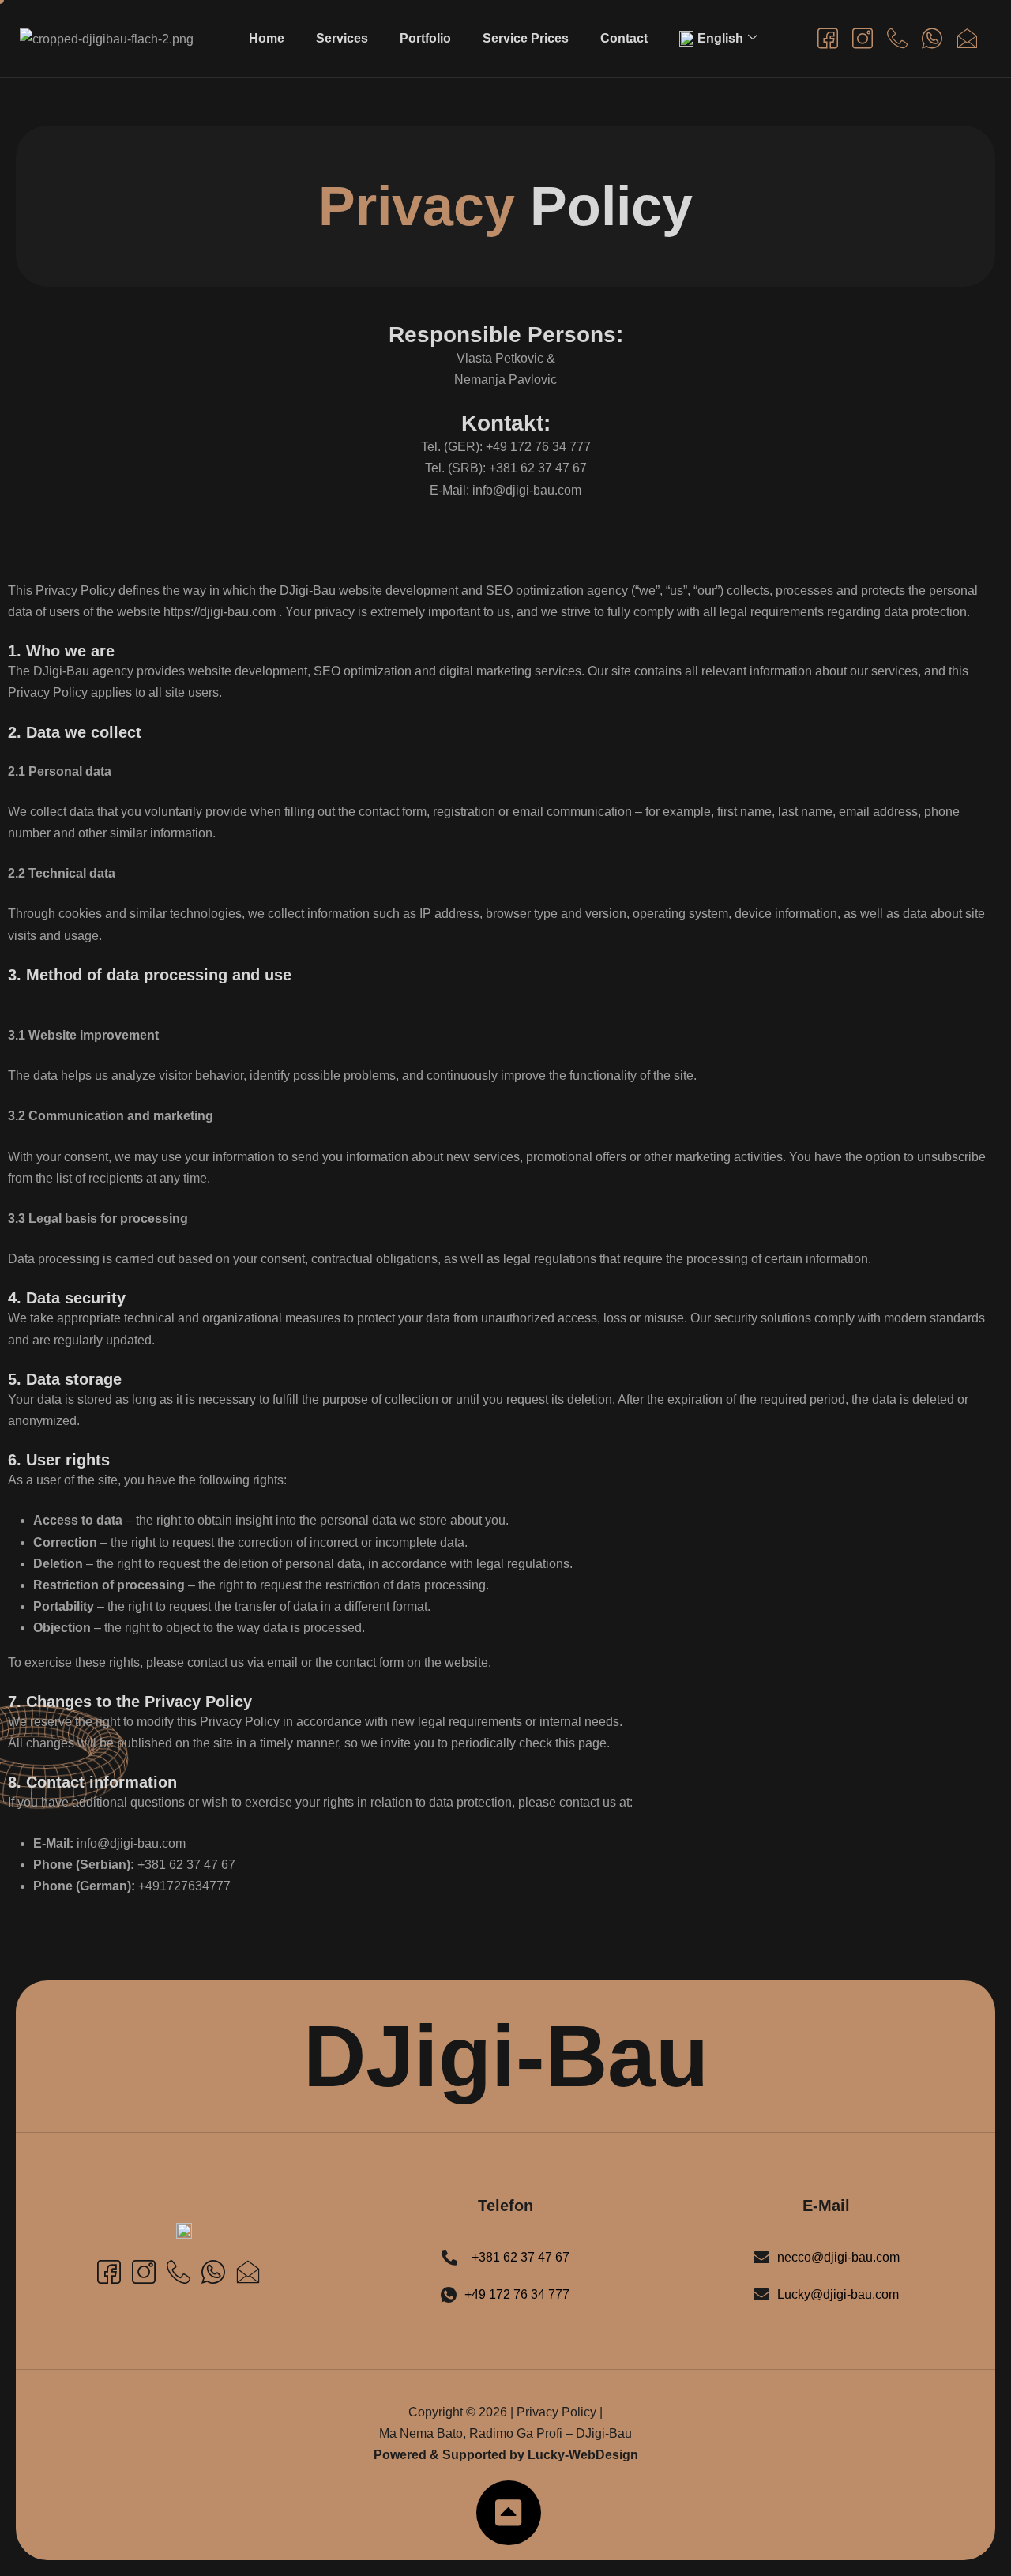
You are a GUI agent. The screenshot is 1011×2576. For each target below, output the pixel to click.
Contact (624, 38)
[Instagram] (862, 37)
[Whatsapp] (931, 37)
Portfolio (425, 38)
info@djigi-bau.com (131, 1843)
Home (267, 38)
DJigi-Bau (506, 2056)
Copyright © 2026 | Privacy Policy (502, 2412)
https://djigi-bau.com (220, 612)
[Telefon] (896, 37)
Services (342, 38)
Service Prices (526, 38)
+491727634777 (184, 1886)
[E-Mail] (966, 37)
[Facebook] (827, 37)
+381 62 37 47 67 (186, 1865)
